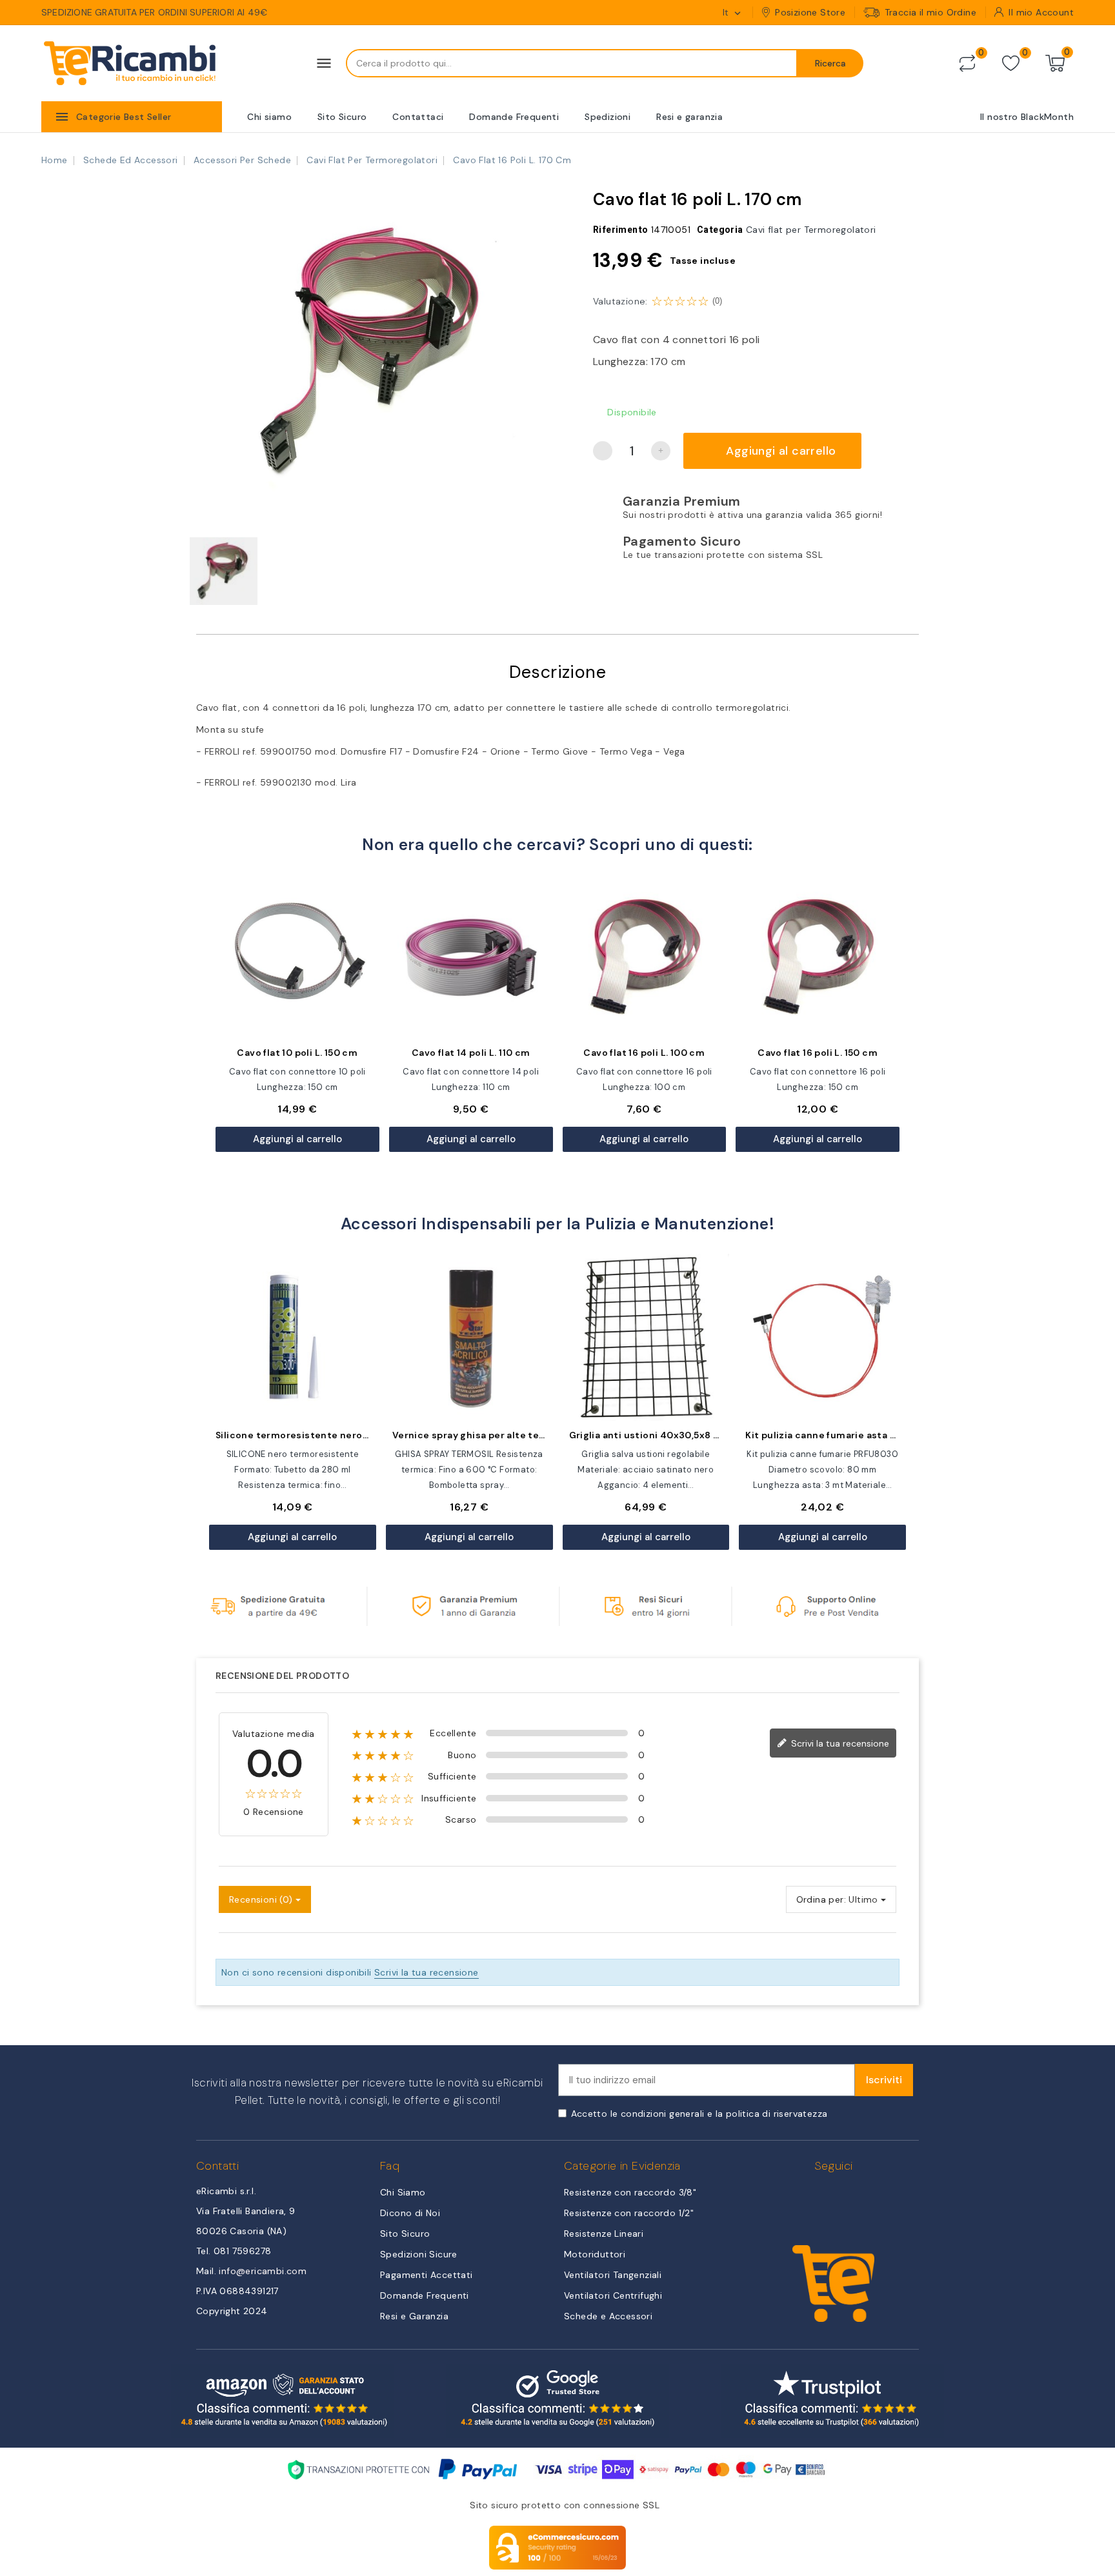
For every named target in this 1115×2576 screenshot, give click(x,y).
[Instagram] (848, 2198)
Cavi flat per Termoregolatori (811, 230)
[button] (202, 351)
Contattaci (418, 117)
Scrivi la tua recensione (839, 1743)
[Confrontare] (967, 63)
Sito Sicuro (342, 117)
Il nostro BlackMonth (1027, 117)
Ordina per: (821, 1899)
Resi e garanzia (689, 117)
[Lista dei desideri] (1011, 64)
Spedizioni (608, 117)
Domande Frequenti (514, 117)
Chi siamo (269, 117)
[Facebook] (819, 2198)
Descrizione (557, 672)
